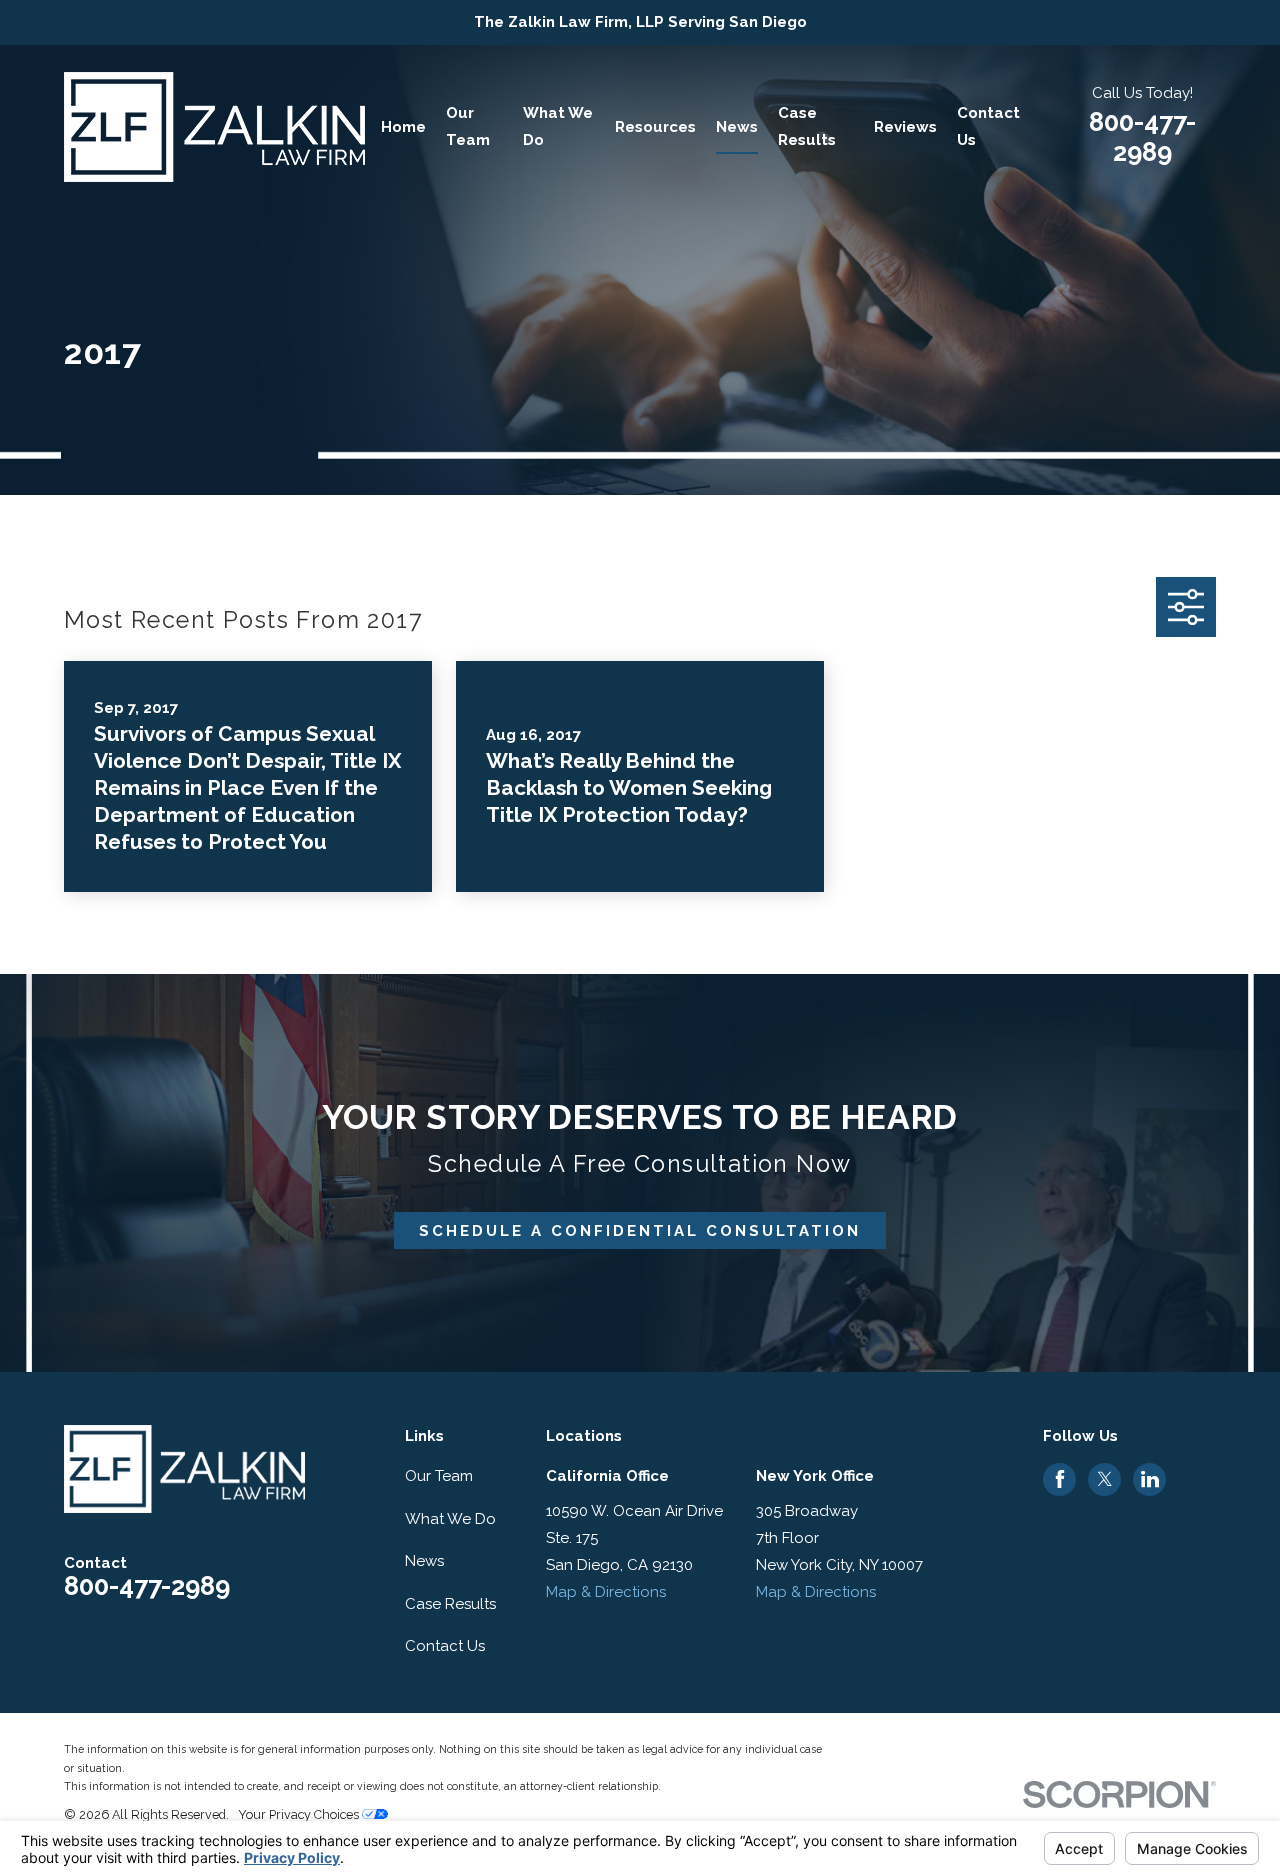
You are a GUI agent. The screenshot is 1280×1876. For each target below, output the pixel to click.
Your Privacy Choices (300, 1814)
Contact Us (445, 1646)
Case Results (450, 1604)
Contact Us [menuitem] (988, 126)
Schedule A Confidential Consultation (640, 1231)
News (424, 1561)
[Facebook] (1060, 1479)
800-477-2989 (1142, 137)
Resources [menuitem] (655, 127)
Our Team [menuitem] (468, 126)
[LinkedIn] (1150, 1479)
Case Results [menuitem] (807, 126)
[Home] (214, 127)
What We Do (450, 1519)
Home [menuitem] (403, 127)
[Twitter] (1105, 1479)
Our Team (439, 1476)
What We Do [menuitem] (558, 126)
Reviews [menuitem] (905, 127)
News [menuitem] (737, 127)
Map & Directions (606, 1592)
